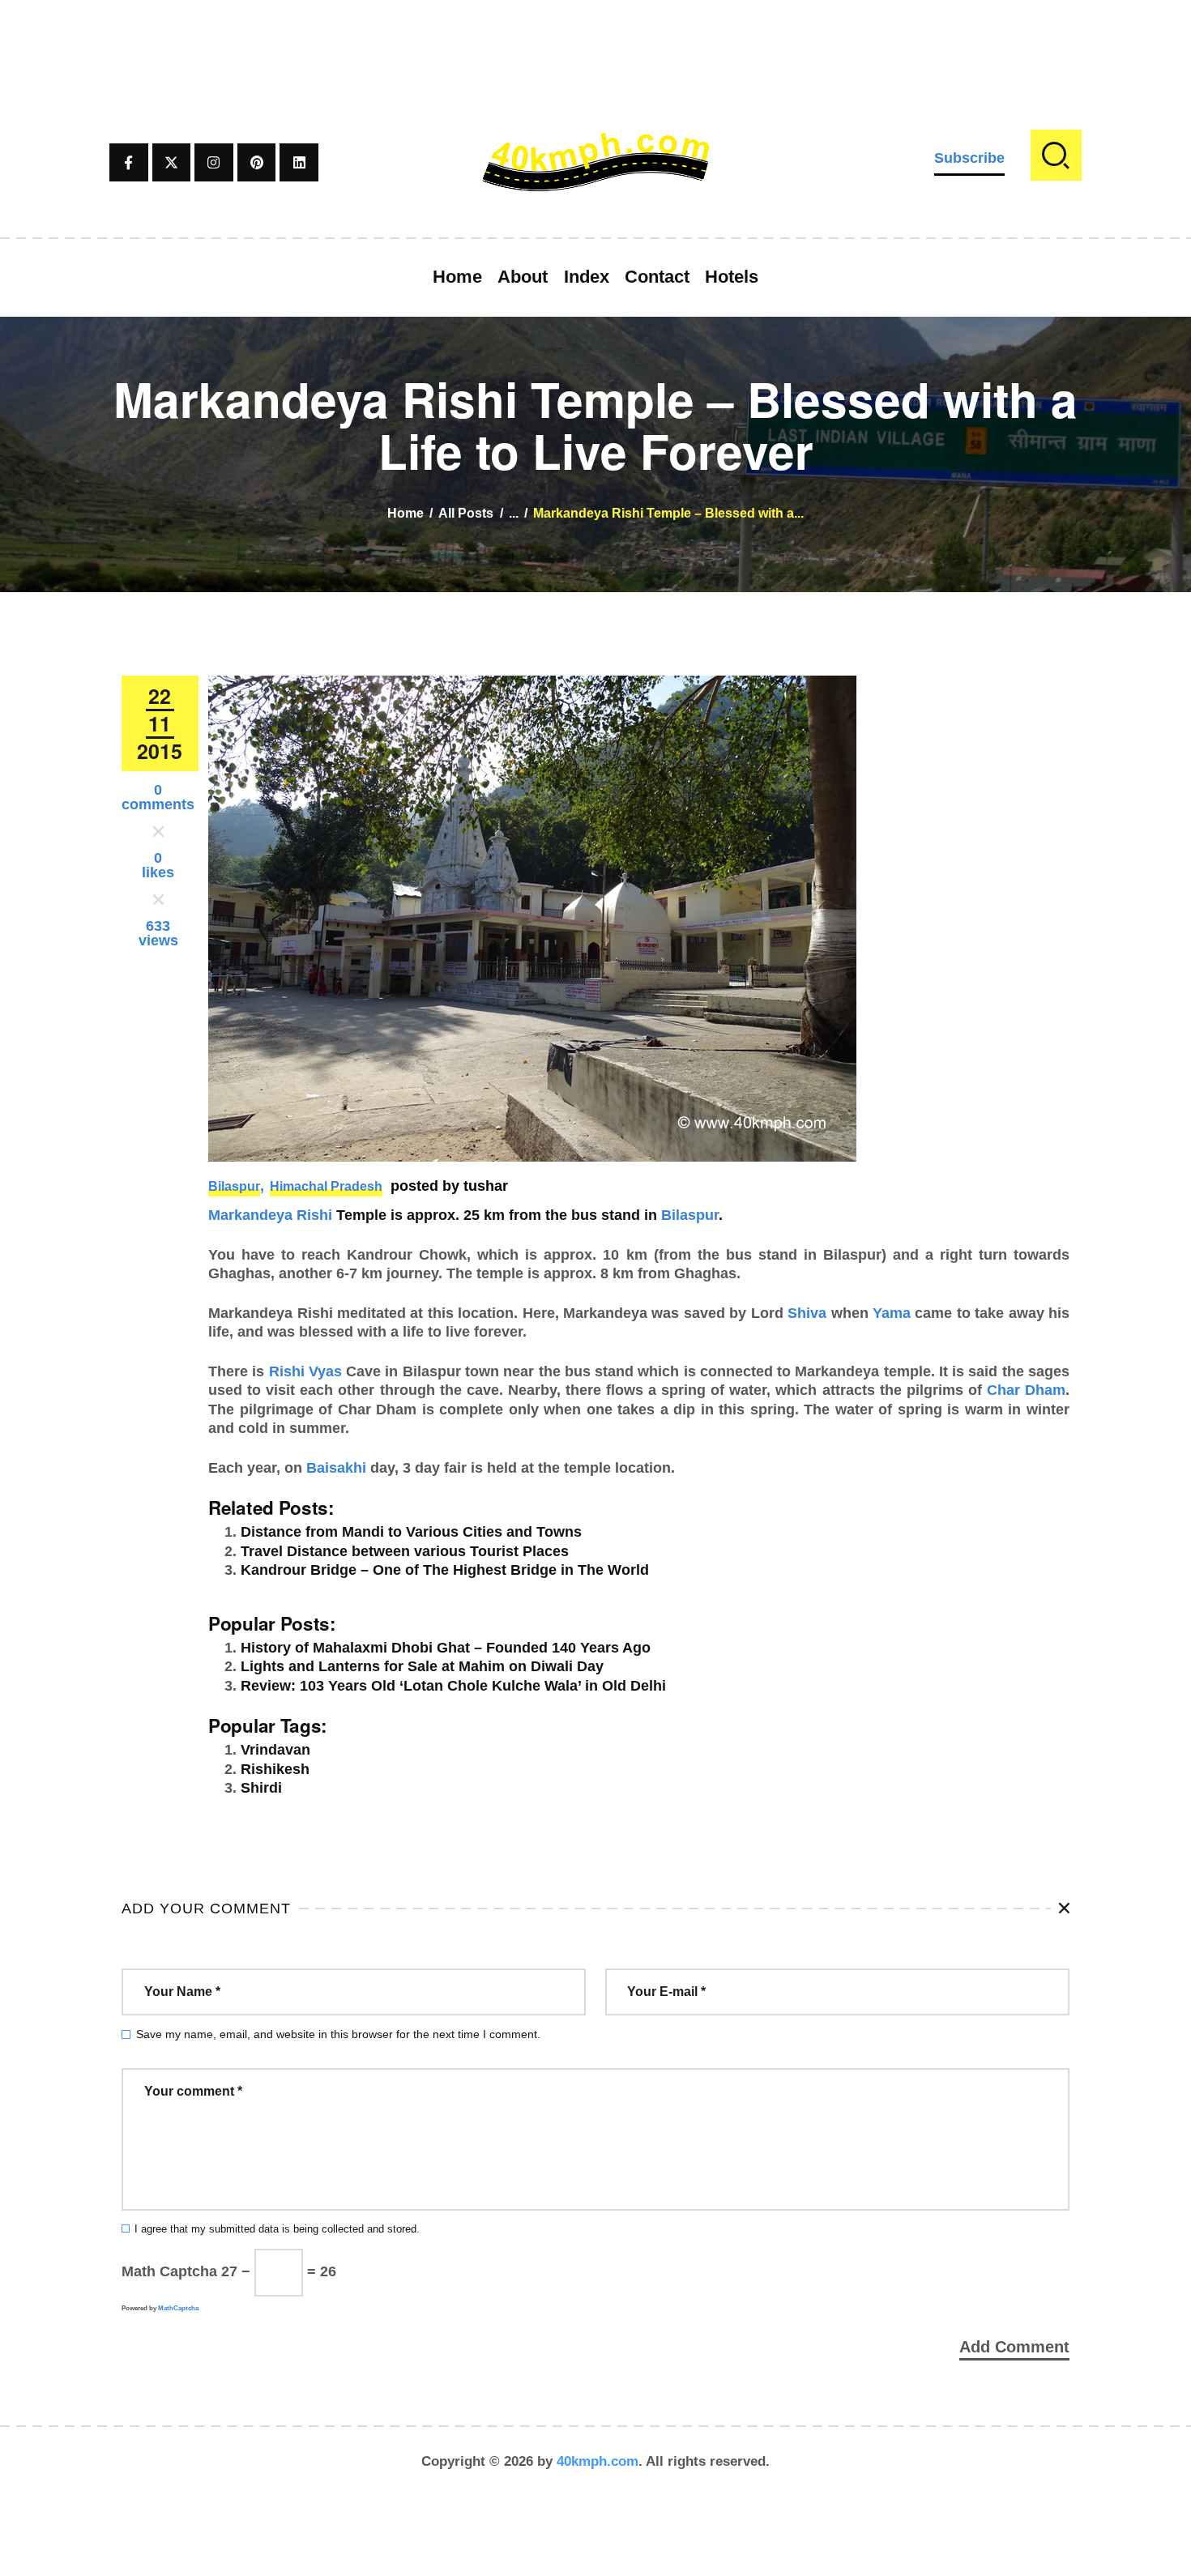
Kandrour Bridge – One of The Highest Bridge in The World (445, 1570)
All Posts (466, 513)
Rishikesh (275, 1769)
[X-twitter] (172, 163)
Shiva (807, 1313)
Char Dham (1026, 1390)
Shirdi (261, 1788)
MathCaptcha (178, 2308)
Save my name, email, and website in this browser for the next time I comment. (338, 2034)
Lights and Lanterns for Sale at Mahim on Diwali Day (422, 1666)
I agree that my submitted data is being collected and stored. (277, 2229)
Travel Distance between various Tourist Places (405, 1551)
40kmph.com (598, 2461)
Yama (892, 1313)
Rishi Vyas (305, 1371)
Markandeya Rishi (270, 1215)
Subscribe (969, 158)
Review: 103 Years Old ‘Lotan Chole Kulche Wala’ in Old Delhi (453, 1686)
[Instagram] (214, 163)
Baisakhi (336, 1468)
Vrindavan (275, 1750)
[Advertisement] (595, 36)
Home (406, 513)
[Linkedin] (299, 163)
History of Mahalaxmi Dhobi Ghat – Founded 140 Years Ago (446, 1648)
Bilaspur (234, 1186)
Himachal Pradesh (326, 1186)
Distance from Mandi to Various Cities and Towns (411, 1532)
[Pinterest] (257, 163)
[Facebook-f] (129, 163)
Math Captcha (169, 2271)
